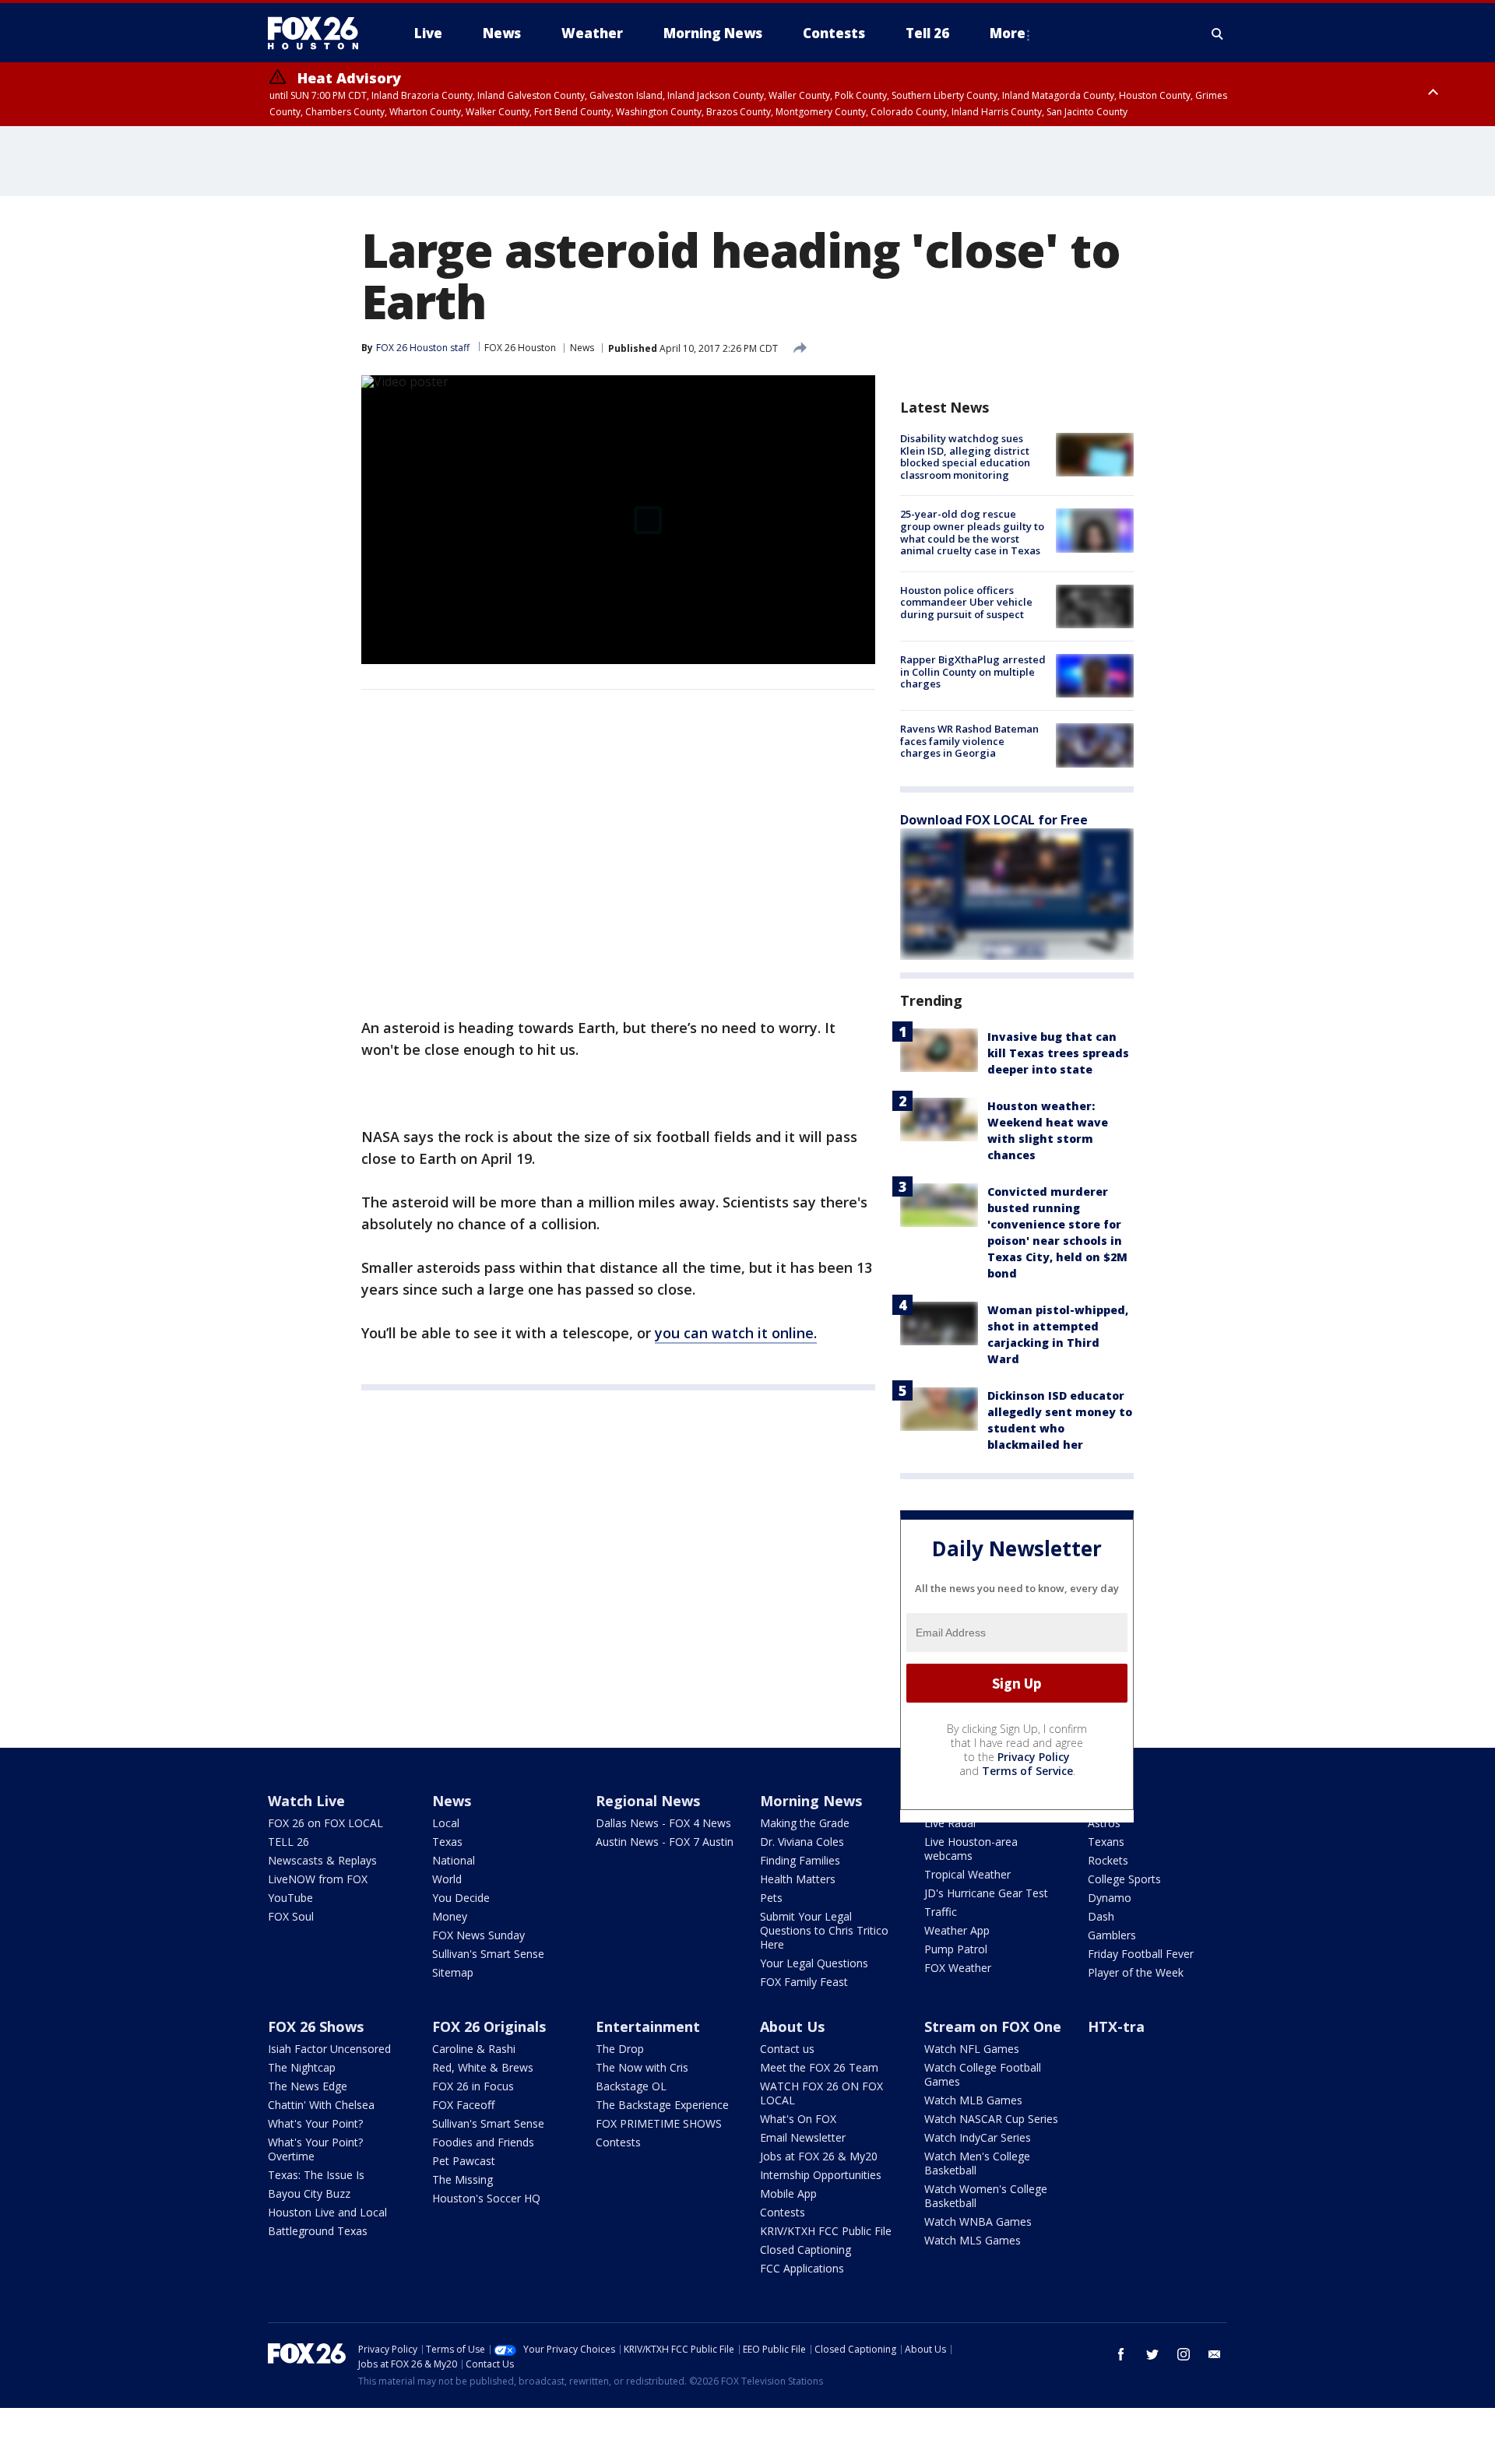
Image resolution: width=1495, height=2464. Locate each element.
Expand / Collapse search (1218, 33)
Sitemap (453, 1972)
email (1215, 2354)
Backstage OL (631, 2086)
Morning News (811, 1801)
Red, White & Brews (483, 2067)
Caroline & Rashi (474, 2049)
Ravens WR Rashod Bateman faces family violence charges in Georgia (969, 741)
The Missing (463, 2179)
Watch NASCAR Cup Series (991, 2119)
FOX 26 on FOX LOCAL (325, 1823)
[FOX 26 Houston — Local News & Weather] (319, 33)
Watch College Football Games (983, 2074)
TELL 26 (288, 1842)
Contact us (787, 2049)
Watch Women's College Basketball (986, 2196)
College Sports (1124, 1879)
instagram (1184, 2354)
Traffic (941, 1912)
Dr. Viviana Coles (802, 1842)
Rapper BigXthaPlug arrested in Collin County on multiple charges (973, 671)
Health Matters (798, 1879)
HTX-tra (1116, 2026)
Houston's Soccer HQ (486, 2198)
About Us (792, 2026)
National (454, 1860)
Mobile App (788, 2193)
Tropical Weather (967, 1874)
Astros (1104, 1823)
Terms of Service (1027, 1771)
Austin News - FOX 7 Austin (665, 1842)
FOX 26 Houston (520, 348)
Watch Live (306, 1801)
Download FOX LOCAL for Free (994, 820)
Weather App (957, 1930)
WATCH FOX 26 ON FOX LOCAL (821, 2093)
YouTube (290, 1898)
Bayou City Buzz (309, 2193)
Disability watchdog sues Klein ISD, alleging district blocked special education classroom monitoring (965, 457)
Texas (447, 1842)
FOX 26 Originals (489, 2026)
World (447, 1879)
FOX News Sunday (478, 1935)
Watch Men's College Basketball (977, 2163)
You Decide (461, 1898)
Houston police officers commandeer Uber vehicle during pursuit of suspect (966, 602)
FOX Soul (291, 1916)
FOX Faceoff (463, 2105)
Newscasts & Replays (322, 1860)
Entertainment (648, 2026)
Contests (618, 2142)
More (1008, 33)
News (582, 348)
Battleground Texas (318, 2231)
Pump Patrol (956, 1949)
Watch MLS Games (973, 2240)
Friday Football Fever (1141, 1954)
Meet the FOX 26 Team (819, 2067)
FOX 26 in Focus (473, 2086)
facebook (1121, 2354)
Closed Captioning (806, 2250)
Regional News (648, 1801)
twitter (1152, 2354)
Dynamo (1110, 1898)
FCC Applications (802, 2268)
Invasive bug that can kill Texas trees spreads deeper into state (1058, 1053)
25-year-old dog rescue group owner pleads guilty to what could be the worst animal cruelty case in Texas (972, 532)
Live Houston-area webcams (971, 1849)
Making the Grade (805, 1823)
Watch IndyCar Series (978, 2137)
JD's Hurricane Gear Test (986, 1893)
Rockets (1108, 1860)
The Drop (620, 2049)
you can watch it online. (736, 1333)
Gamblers (1112, 1935)
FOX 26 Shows (316, 2026)
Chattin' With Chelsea (321, 2105)
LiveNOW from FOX (318, 1879)
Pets (771, 1898)
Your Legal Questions (814, 1963)
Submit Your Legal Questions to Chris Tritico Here (824, 1930)
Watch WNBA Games (978, 2221)
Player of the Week (1136, 1972)
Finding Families (800, 1860)
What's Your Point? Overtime (315, 2149)
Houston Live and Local (327, 2212)
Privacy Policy (1034, 1757)
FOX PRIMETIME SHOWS (659, 2123)
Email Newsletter (803, 2137)
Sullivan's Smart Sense (488, 1954)
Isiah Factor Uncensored (329, 2049)
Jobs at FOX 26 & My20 (819, 2156)
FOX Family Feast (804, 1982)
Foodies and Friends (483, 2142)
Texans (1106, 1842)
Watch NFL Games (972, 2049)
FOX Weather (958, 1968)
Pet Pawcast (464, 2161)
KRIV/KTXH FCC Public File (826, 2231)
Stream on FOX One (993, 2026)
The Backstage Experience (662, 2105)
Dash (1101, 1916)
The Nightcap (302, 2067)
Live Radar (951, 1823)
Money (450, 1916)
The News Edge (308, 2086)
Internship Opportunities (821, 2175)
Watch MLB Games (973, 2100)
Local (446, 1823)
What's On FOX (798, 2119)
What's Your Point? (315, 2123)
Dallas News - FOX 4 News (663, 1823)
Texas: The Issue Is (316, 2175)
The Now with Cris (642, 2067)
